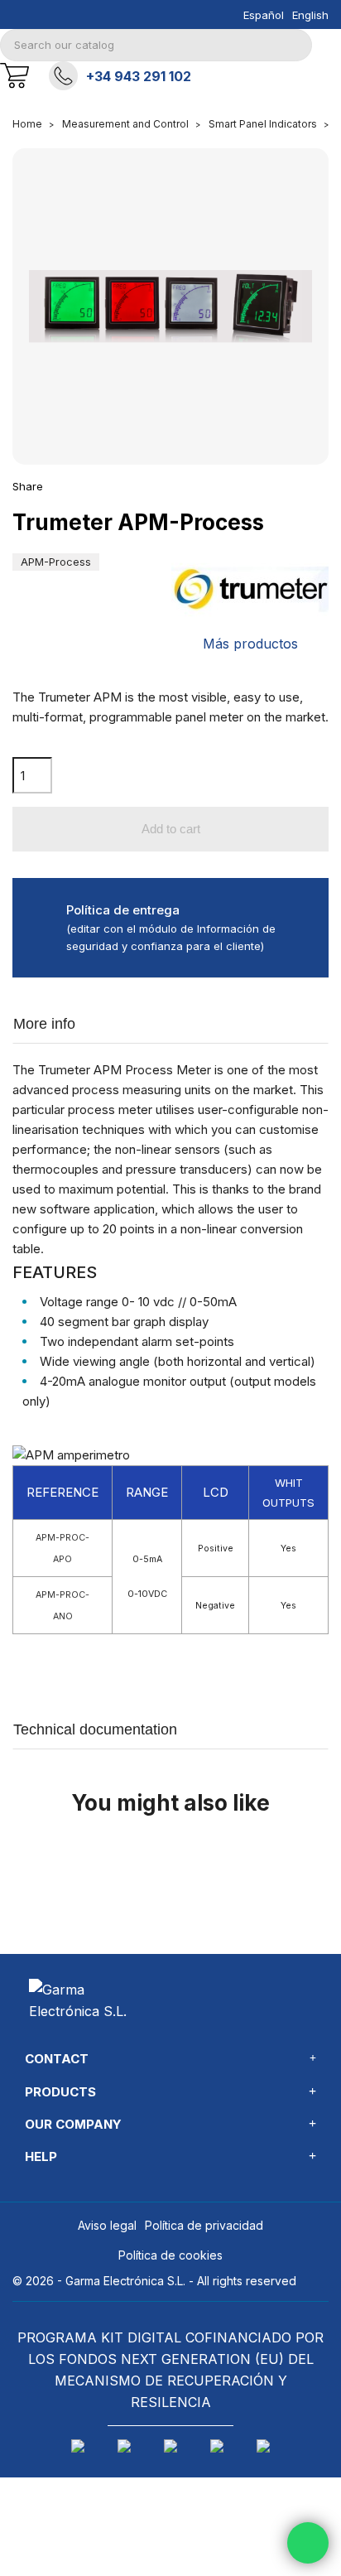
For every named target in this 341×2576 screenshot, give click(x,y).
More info (44, 1024)
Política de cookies (170, 2255)
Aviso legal (107, 2225)
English (310, 15)
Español (264, 15)
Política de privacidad (204, 2225)
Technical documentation (95, 1729)
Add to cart (171, 829)
